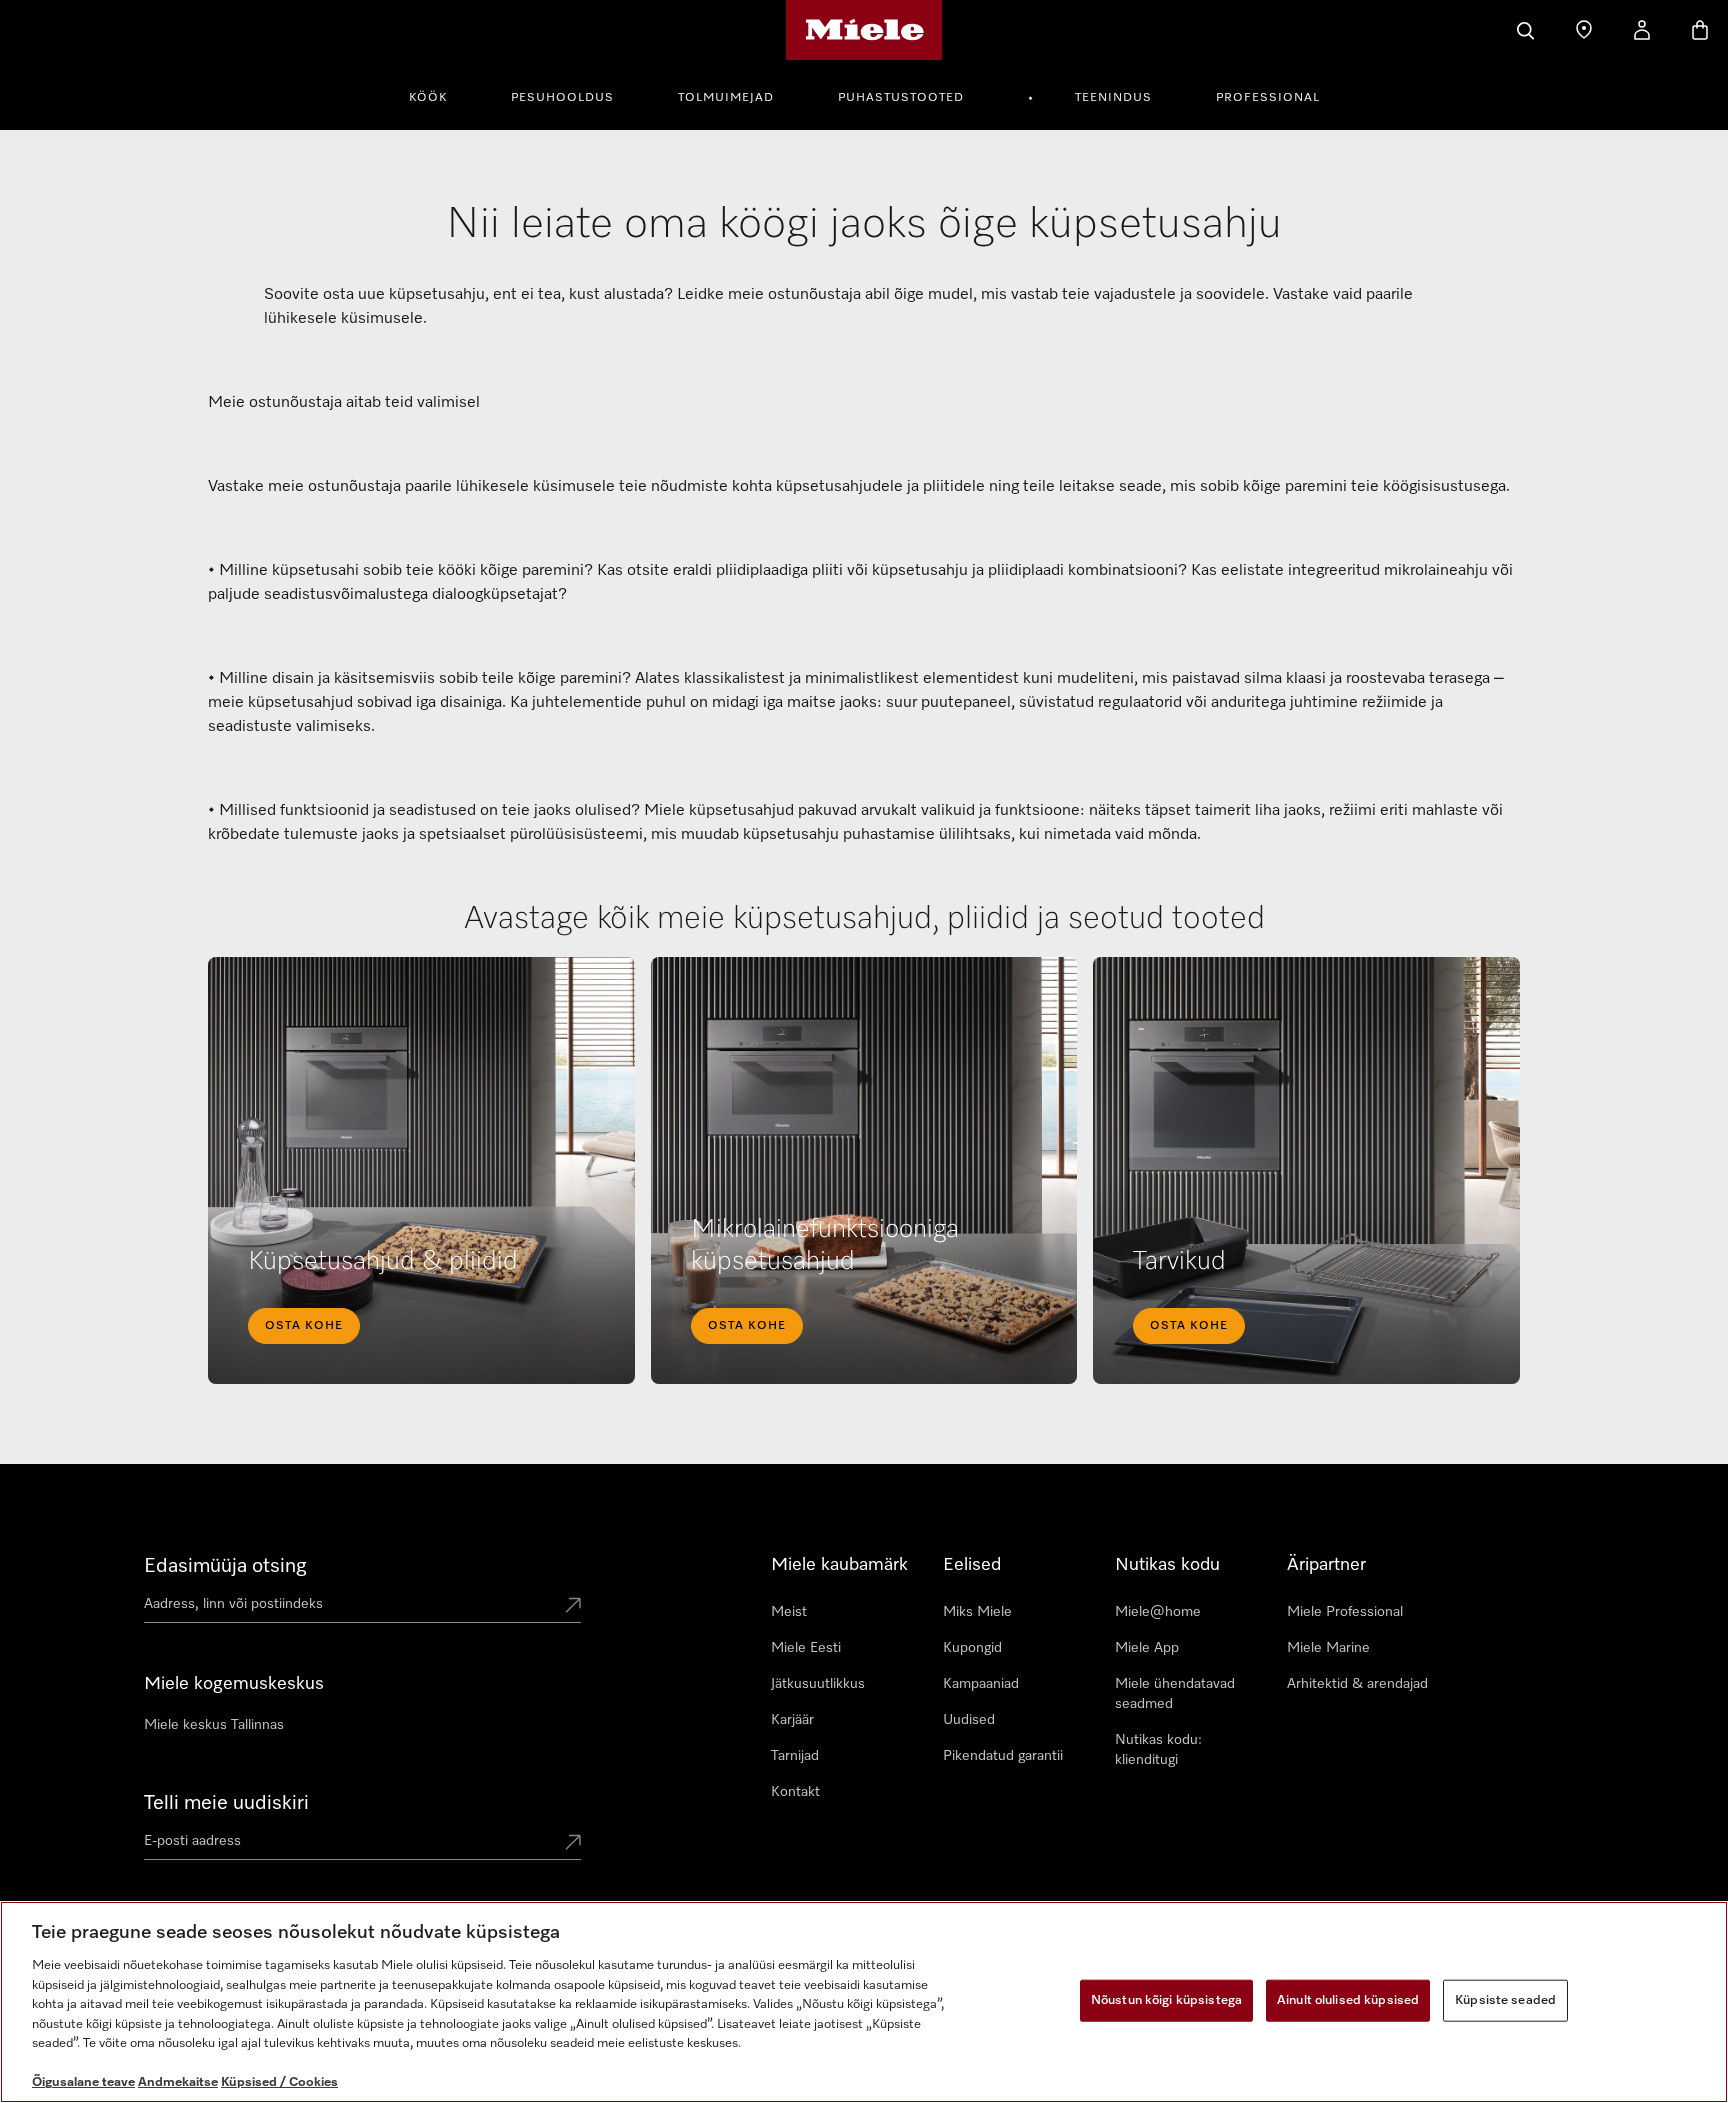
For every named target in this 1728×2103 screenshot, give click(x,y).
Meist (789, 1612)
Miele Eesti (806, 1648)
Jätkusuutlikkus (818, 1684)
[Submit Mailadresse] (573, 1844)
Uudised (969, 1720)
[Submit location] (573, 1607)
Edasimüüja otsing (225, 1566)
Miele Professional (1345, 1612)
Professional (1268, 98)
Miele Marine (1328, 1648)
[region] (864, 2002)
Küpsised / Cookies (279, 2082)
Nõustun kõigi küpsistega (1166, 2000)
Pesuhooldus (562, 98)
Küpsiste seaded (1505, 2000)
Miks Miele (977, 1612)
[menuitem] (439, 95)
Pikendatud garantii (1003, 1756)
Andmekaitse (178, 2082)
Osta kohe (304, 1326)
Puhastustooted (901, 98)
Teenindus (1113, 98)
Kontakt (795, 1792)
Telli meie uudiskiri (226, 1803)
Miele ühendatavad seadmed (1175, 1694)
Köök (428, 98)
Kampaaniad (981, 1684)
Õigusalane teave (83, 2082)
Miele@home (1158, 1612)
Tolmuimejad (726, 98)
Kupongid (972, 1648)
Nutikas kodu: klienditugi (1158, 1750)
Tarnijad (795, 1756)
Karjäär (792, 1720)
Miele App (1147, 1648)
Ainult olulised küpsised (1348, 2000)
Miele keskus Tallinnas (214, 1725)
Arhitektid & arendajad (1357, 1684)
